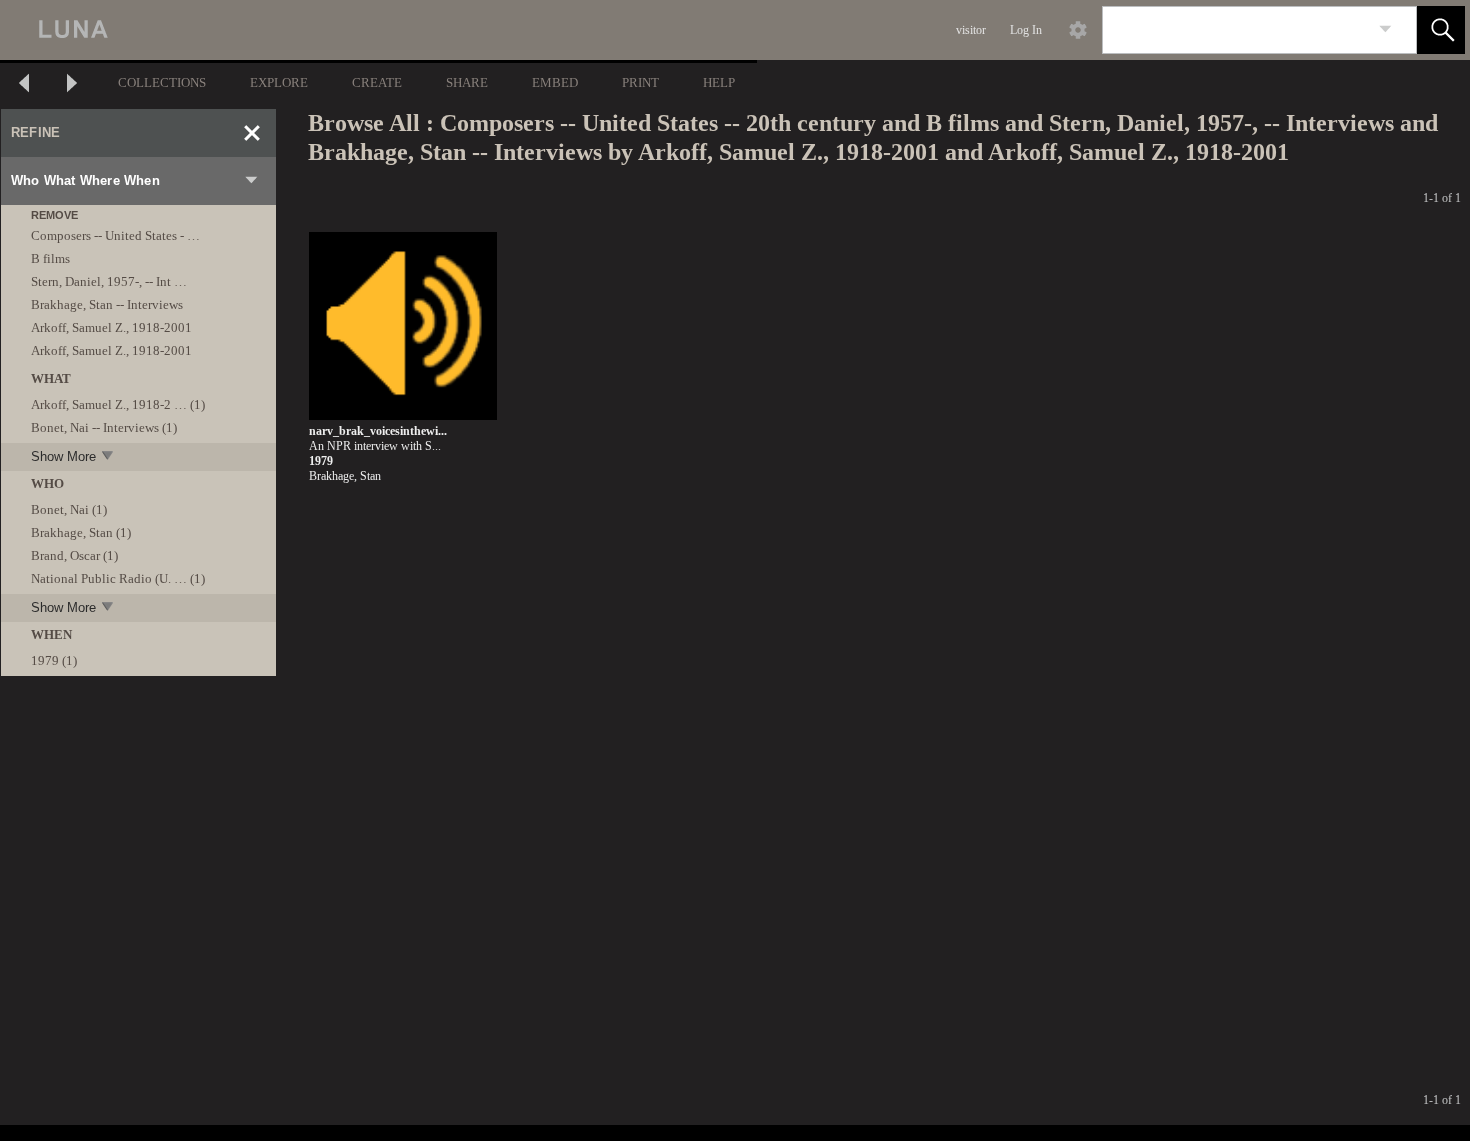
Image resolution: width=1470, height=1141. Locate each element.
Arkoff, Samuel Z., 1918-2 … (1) (118, 404)
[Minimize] (252, 133)
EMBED (555, 82)
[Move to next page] (72, 85)
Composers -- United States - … (115, 235)
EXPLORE (279, 82)
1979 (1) (54, 660)
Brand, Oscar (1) (74, 555)
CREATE (377, 82)
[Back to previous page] (24, 85)
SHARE (467, 82)
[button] (1441, 30)
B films (50, 258)
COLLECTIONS (162, 82)
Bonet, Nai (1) (69, 509)
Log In (1026, 30)
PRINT (640, 82)
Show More (63, 456)
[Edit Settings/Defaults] (1078, 30)
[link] (1385, 29)
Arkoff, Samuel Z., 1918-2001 (111, 327)
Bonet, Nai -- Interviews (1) (104, 427)
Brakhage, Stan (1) (81, 532)
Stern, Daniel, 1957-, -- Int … (109, 281)
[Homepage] (377, 30)
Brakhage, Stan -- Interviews (107, 304)
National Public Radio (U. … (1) (118, 578)
